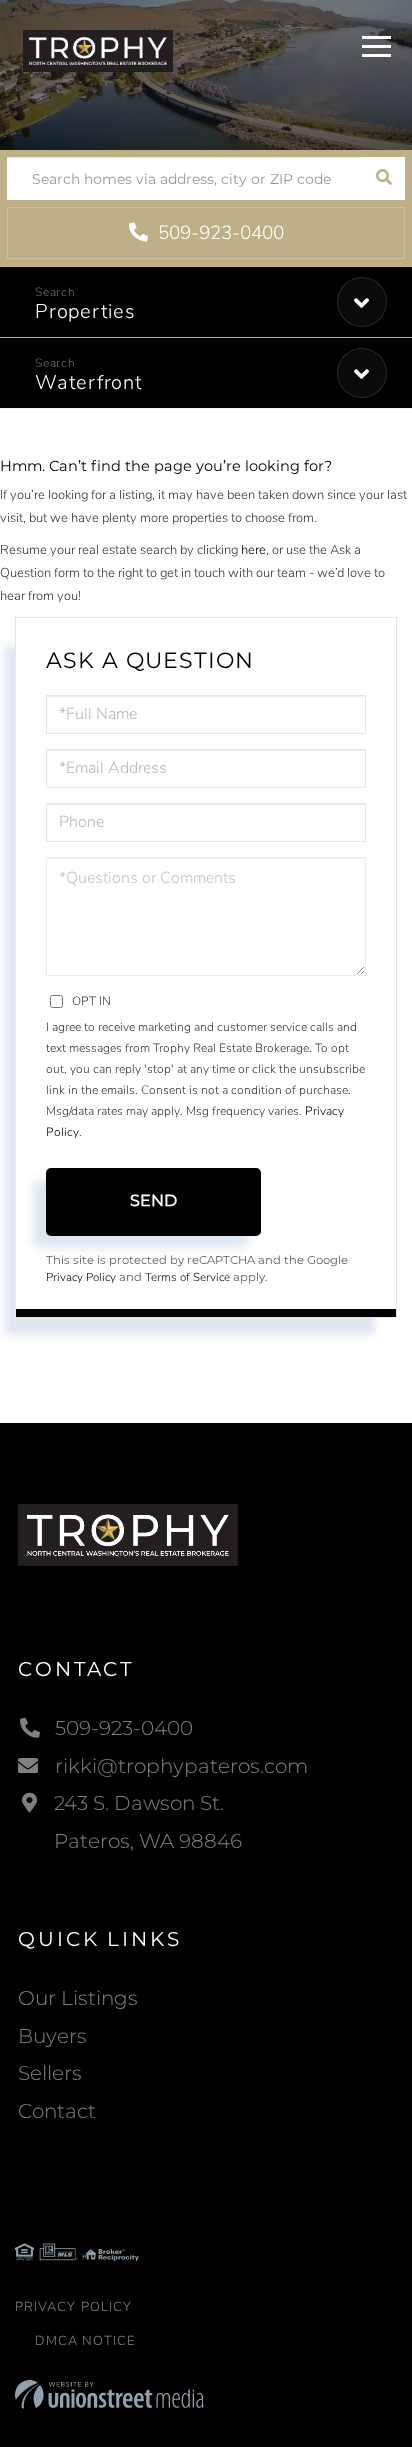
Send (153, 1200)
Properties (85, 311)
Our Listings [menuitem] (78, 1998)
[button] (383, 178)
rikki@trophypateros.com (181, 1766)
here (253, 550)
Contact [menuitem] (57, 2111)
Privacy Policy (81, 1277)
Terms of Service (187, 1277)
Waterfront (89, 382)
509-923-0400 (218, 233)
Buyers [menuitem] (52, 2036)
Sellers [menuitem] (50, 2073)
